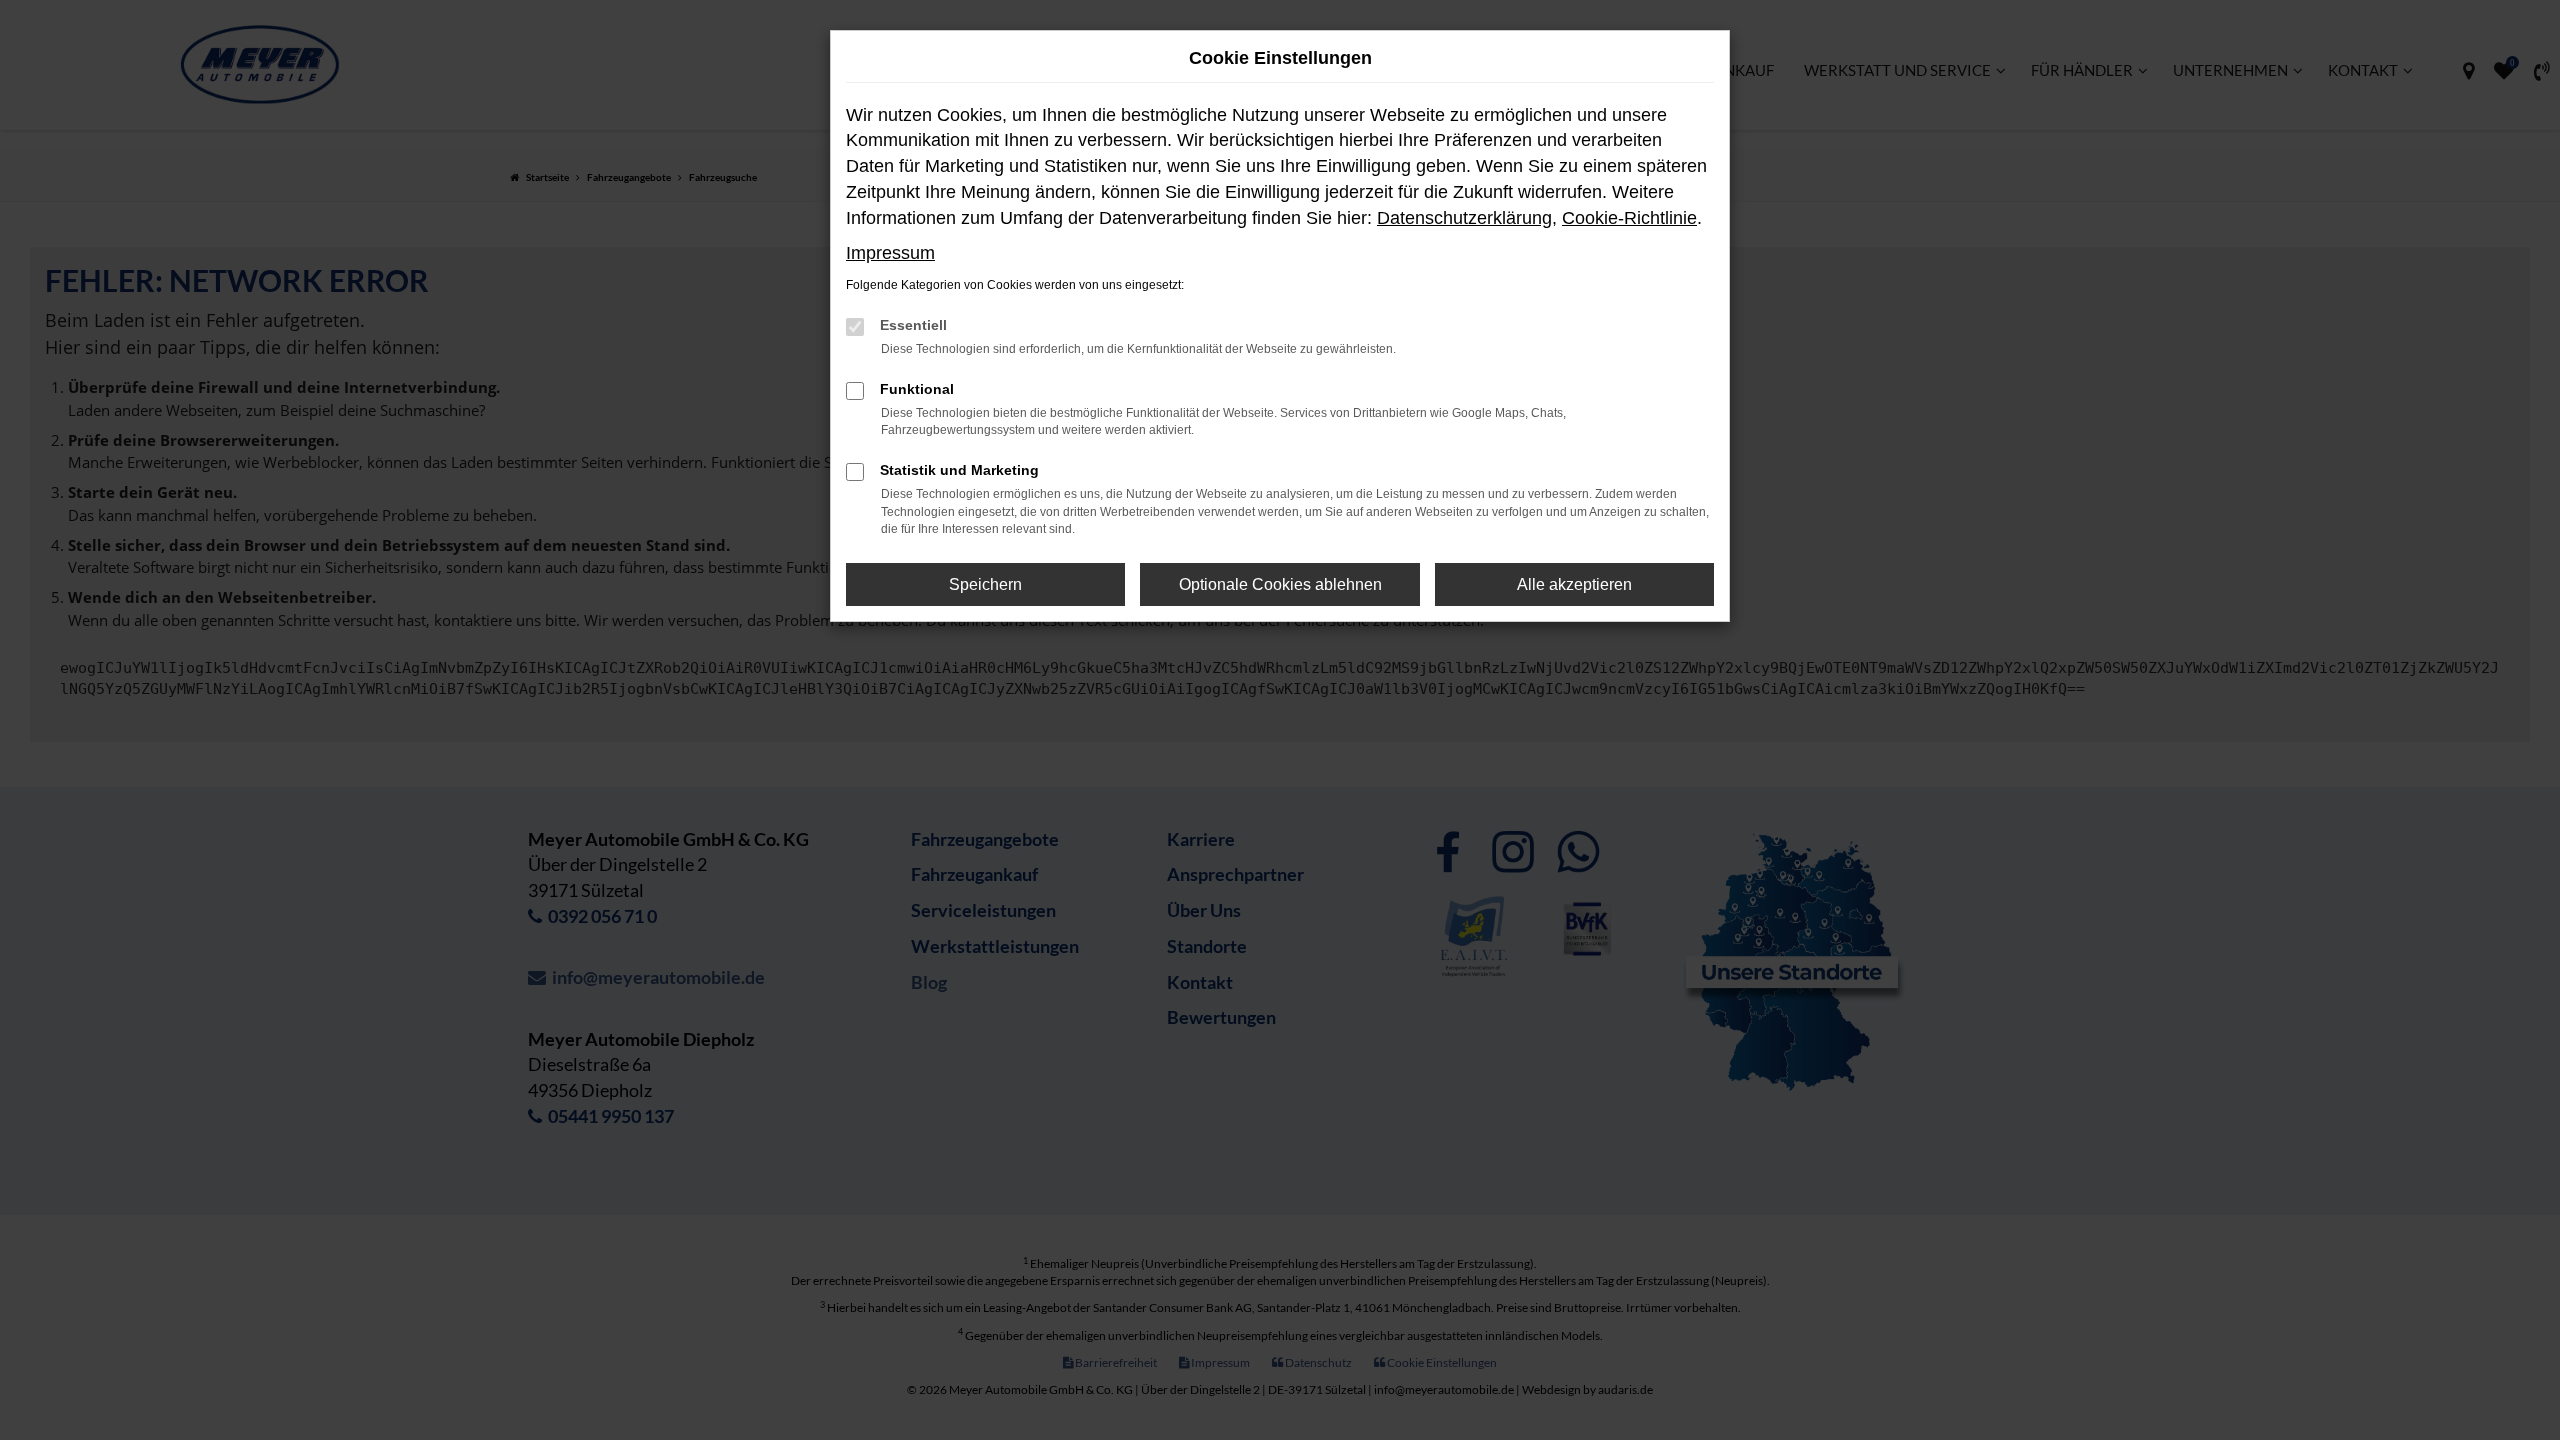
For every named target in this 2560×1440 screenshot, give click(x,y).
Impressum (890, 253)
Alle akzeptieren (1574, 584)
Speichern (985, 584)
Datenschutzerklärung (1464, 218)
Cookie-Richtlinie (1629, 218)
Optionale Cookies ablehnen (1280, 584)
